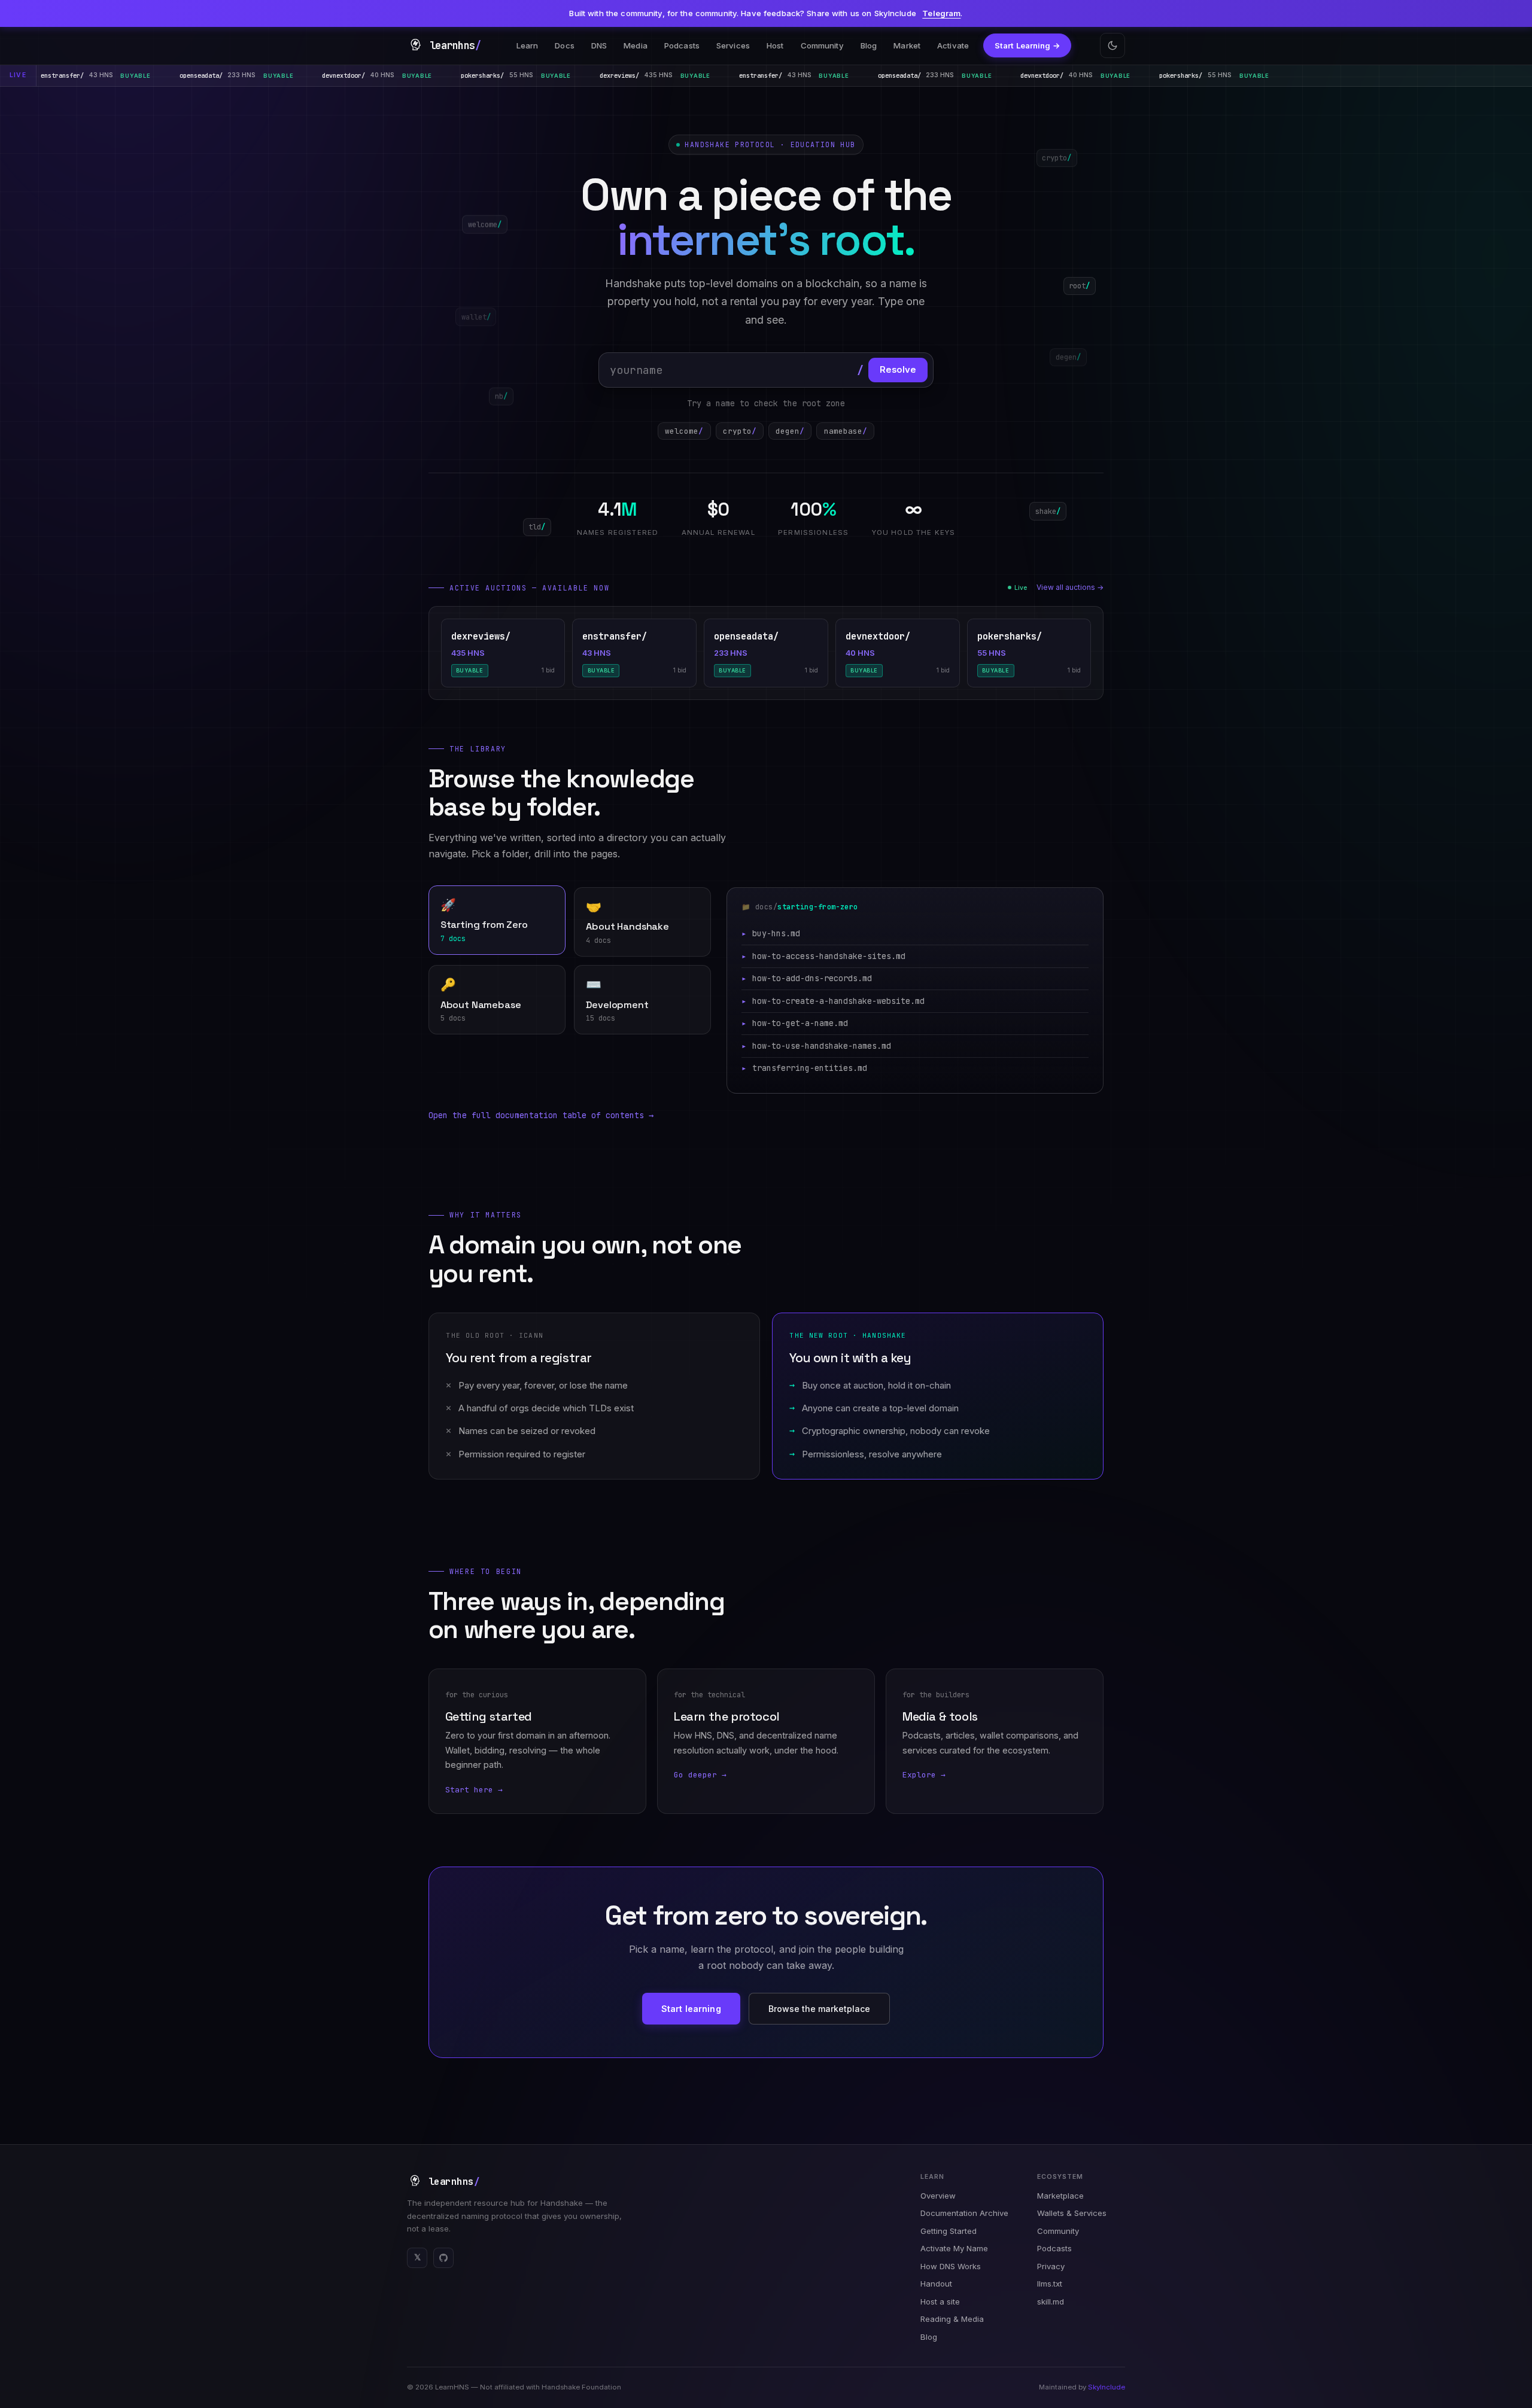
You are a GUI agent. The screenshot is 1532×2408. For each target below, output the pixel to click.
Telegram (941, 13)
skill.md (1051, 2302)
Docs (565, 45)
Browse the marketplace (819, 2009)
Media (636, 45)
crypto (740, 431)
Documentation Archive (964, 2213)
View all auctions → (1070, 587)
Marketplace (1060, 2196)
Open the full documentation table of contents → (541, 1115)
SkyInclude (1107, 2387)
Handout (936, 2284)
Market (907, 45)
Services (733, 45)
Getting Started (949, 2231)
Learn (528, 45)
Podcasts (682, 45)
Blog (869, 45)
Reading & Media (952, 2319)
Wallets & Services (1072, 2213)
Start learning (691, 2009)
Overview (938, 2196)
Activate (953, 45)
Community (822, 45)
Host (775, 45)
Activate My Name (954, 2248)
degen (790, 431)
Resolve (898, 370)
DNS (599, 45)
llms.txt (1050, 2284)
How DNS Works (951, 2266)
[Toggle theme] (1112, 45)
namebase (846, 431)
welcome (684, 431)
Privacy (1051, 2266)
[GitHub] (443, 2258)
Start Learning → (1028, 45)
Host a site (940, 2302)
